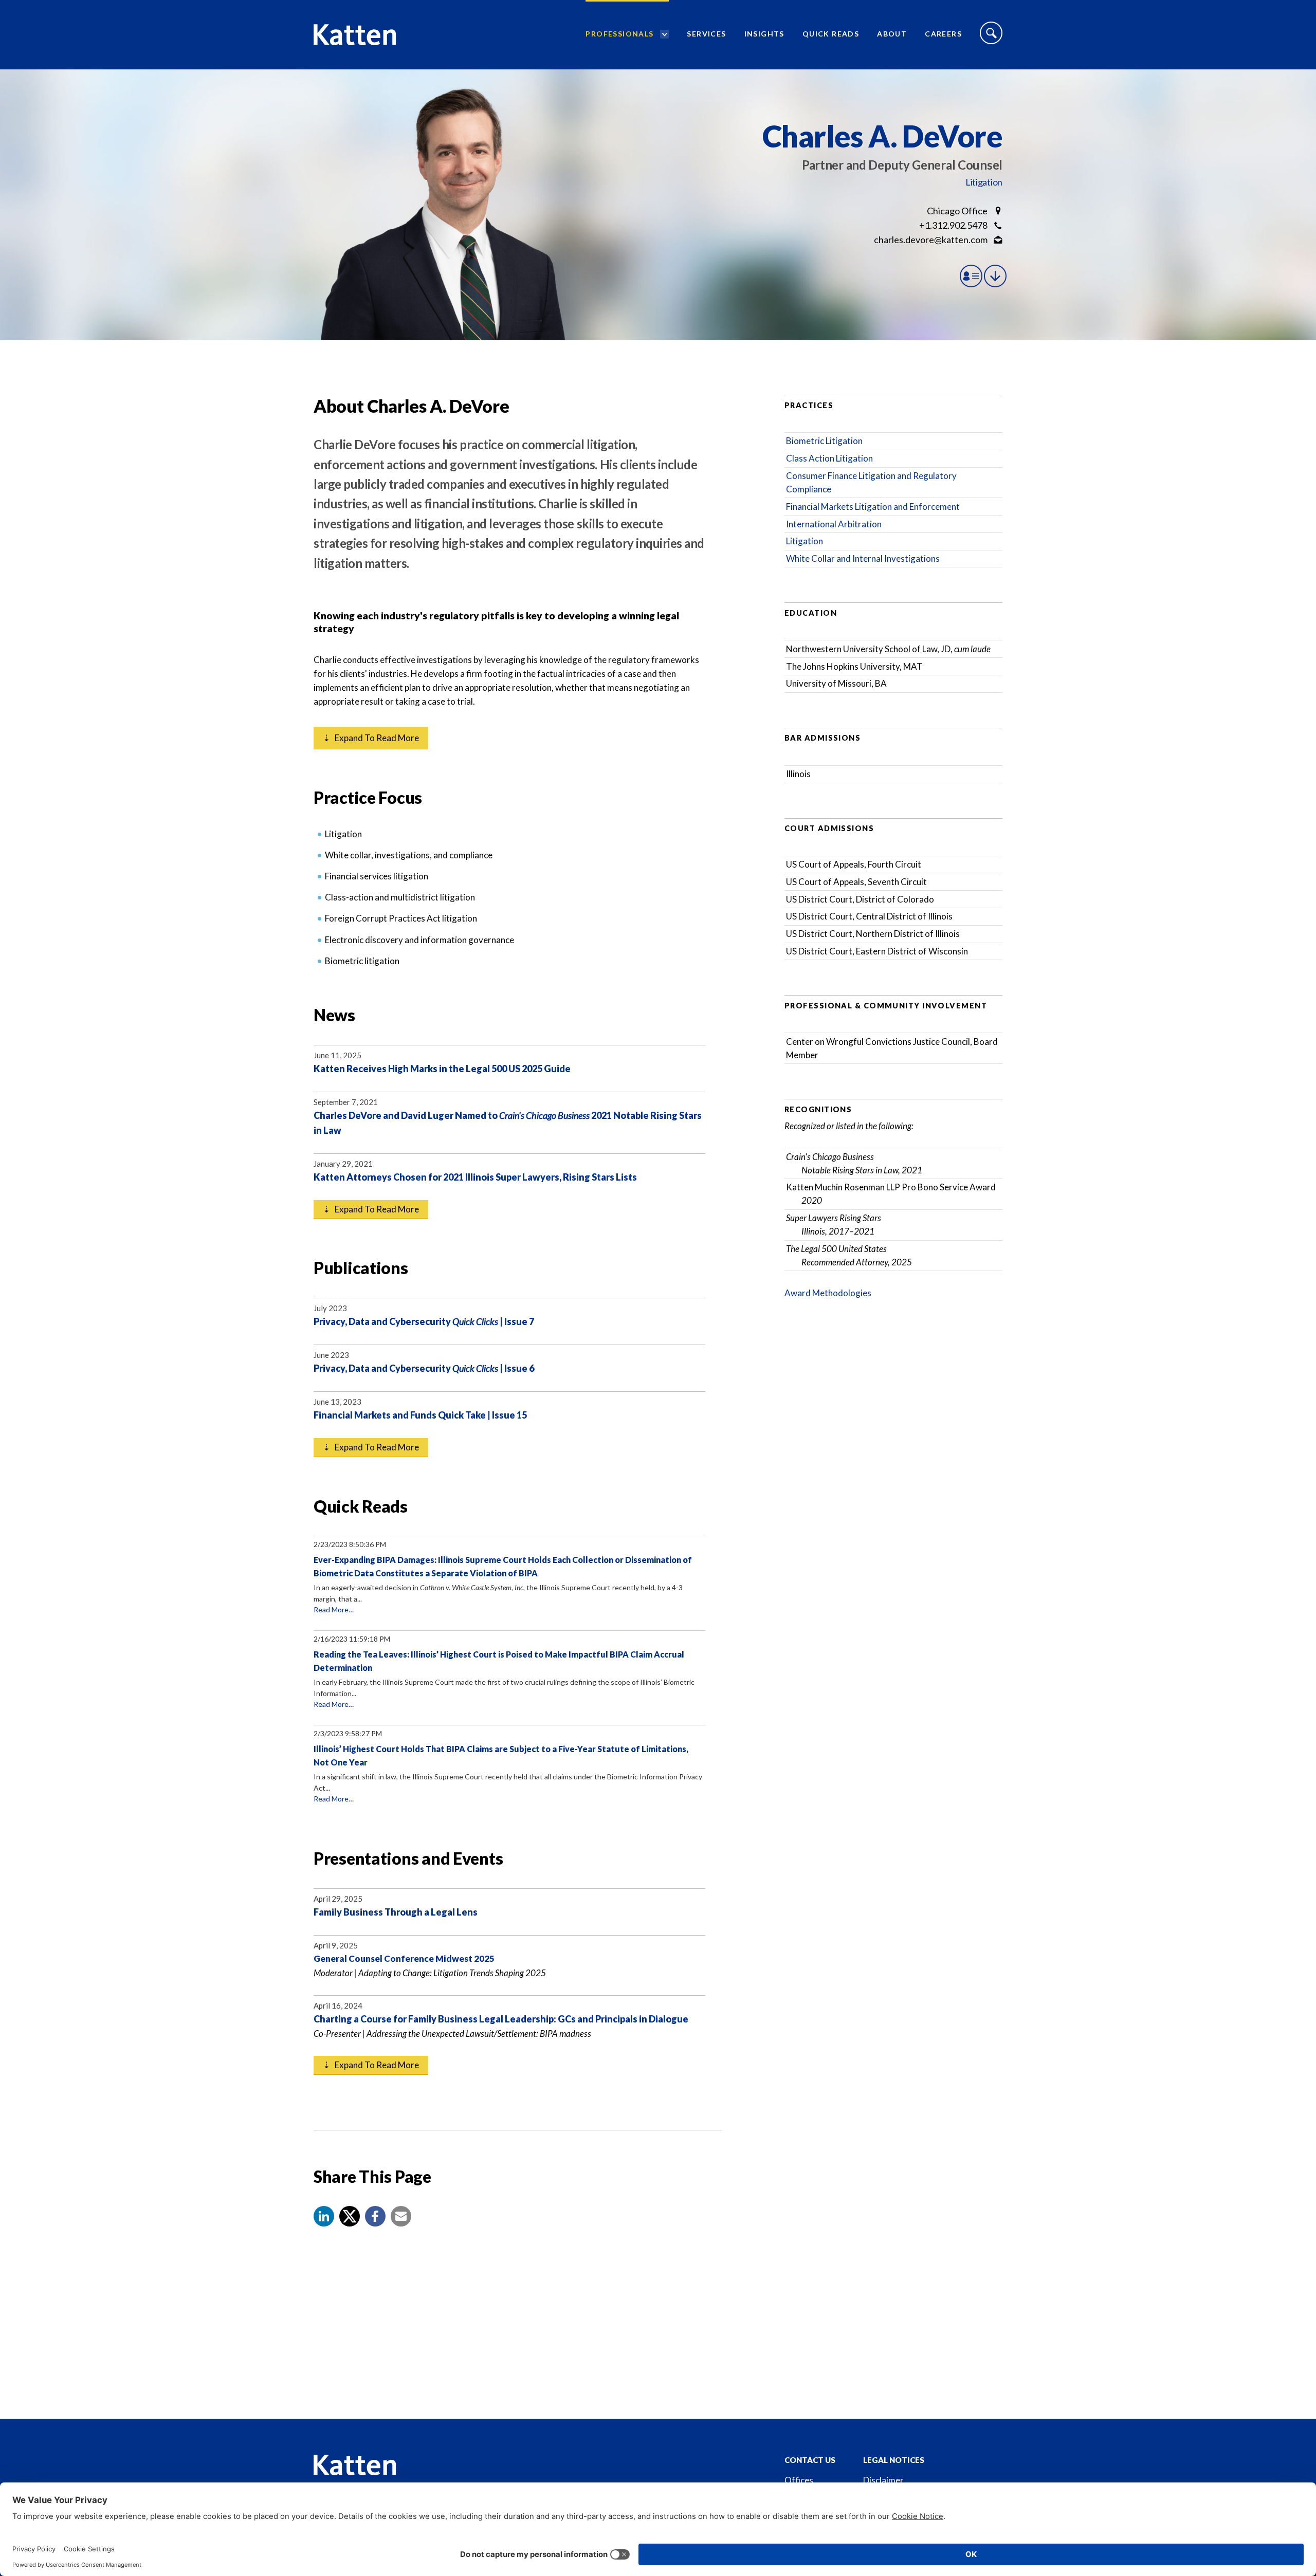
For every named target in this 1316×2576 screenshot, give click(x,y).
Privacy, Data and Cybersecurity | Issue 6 (424, 1368)
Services (706, 34)
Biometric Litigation (824, 441)
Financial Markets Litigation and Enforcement (873, 507)
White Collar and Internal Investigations (863, 558)
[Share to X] (350, 2216)
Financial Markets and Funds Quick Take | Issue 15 (420, 1415)
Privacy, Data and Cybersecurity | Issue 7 (424, 1321)
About (892, 34)
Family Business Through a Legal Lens (396, 1912)
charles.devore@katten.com (931, 240)
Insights (764, 34)
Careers (943, 34)
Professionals (619, 34)
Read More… (334, 1609)
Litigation (984, 182)
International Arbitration (834, 524)
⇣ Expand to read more (371, 738)
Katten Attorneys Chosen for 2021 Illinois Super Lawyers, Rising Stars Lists (475, 1177)
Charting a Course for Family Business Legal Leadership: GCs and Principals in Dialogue (501, 2019)
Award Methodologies (828, 1293)
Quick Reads (831, 34)
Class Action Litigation (829, 458)
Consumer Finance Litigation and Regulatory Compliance (871, 482)
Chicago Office (957, 211)
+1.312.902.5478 (953, 225)
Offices (799, 2480)
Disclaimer (883, 2480)
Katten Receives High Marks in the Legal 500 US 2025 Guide (442, 1069)
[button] (324, 2216)
